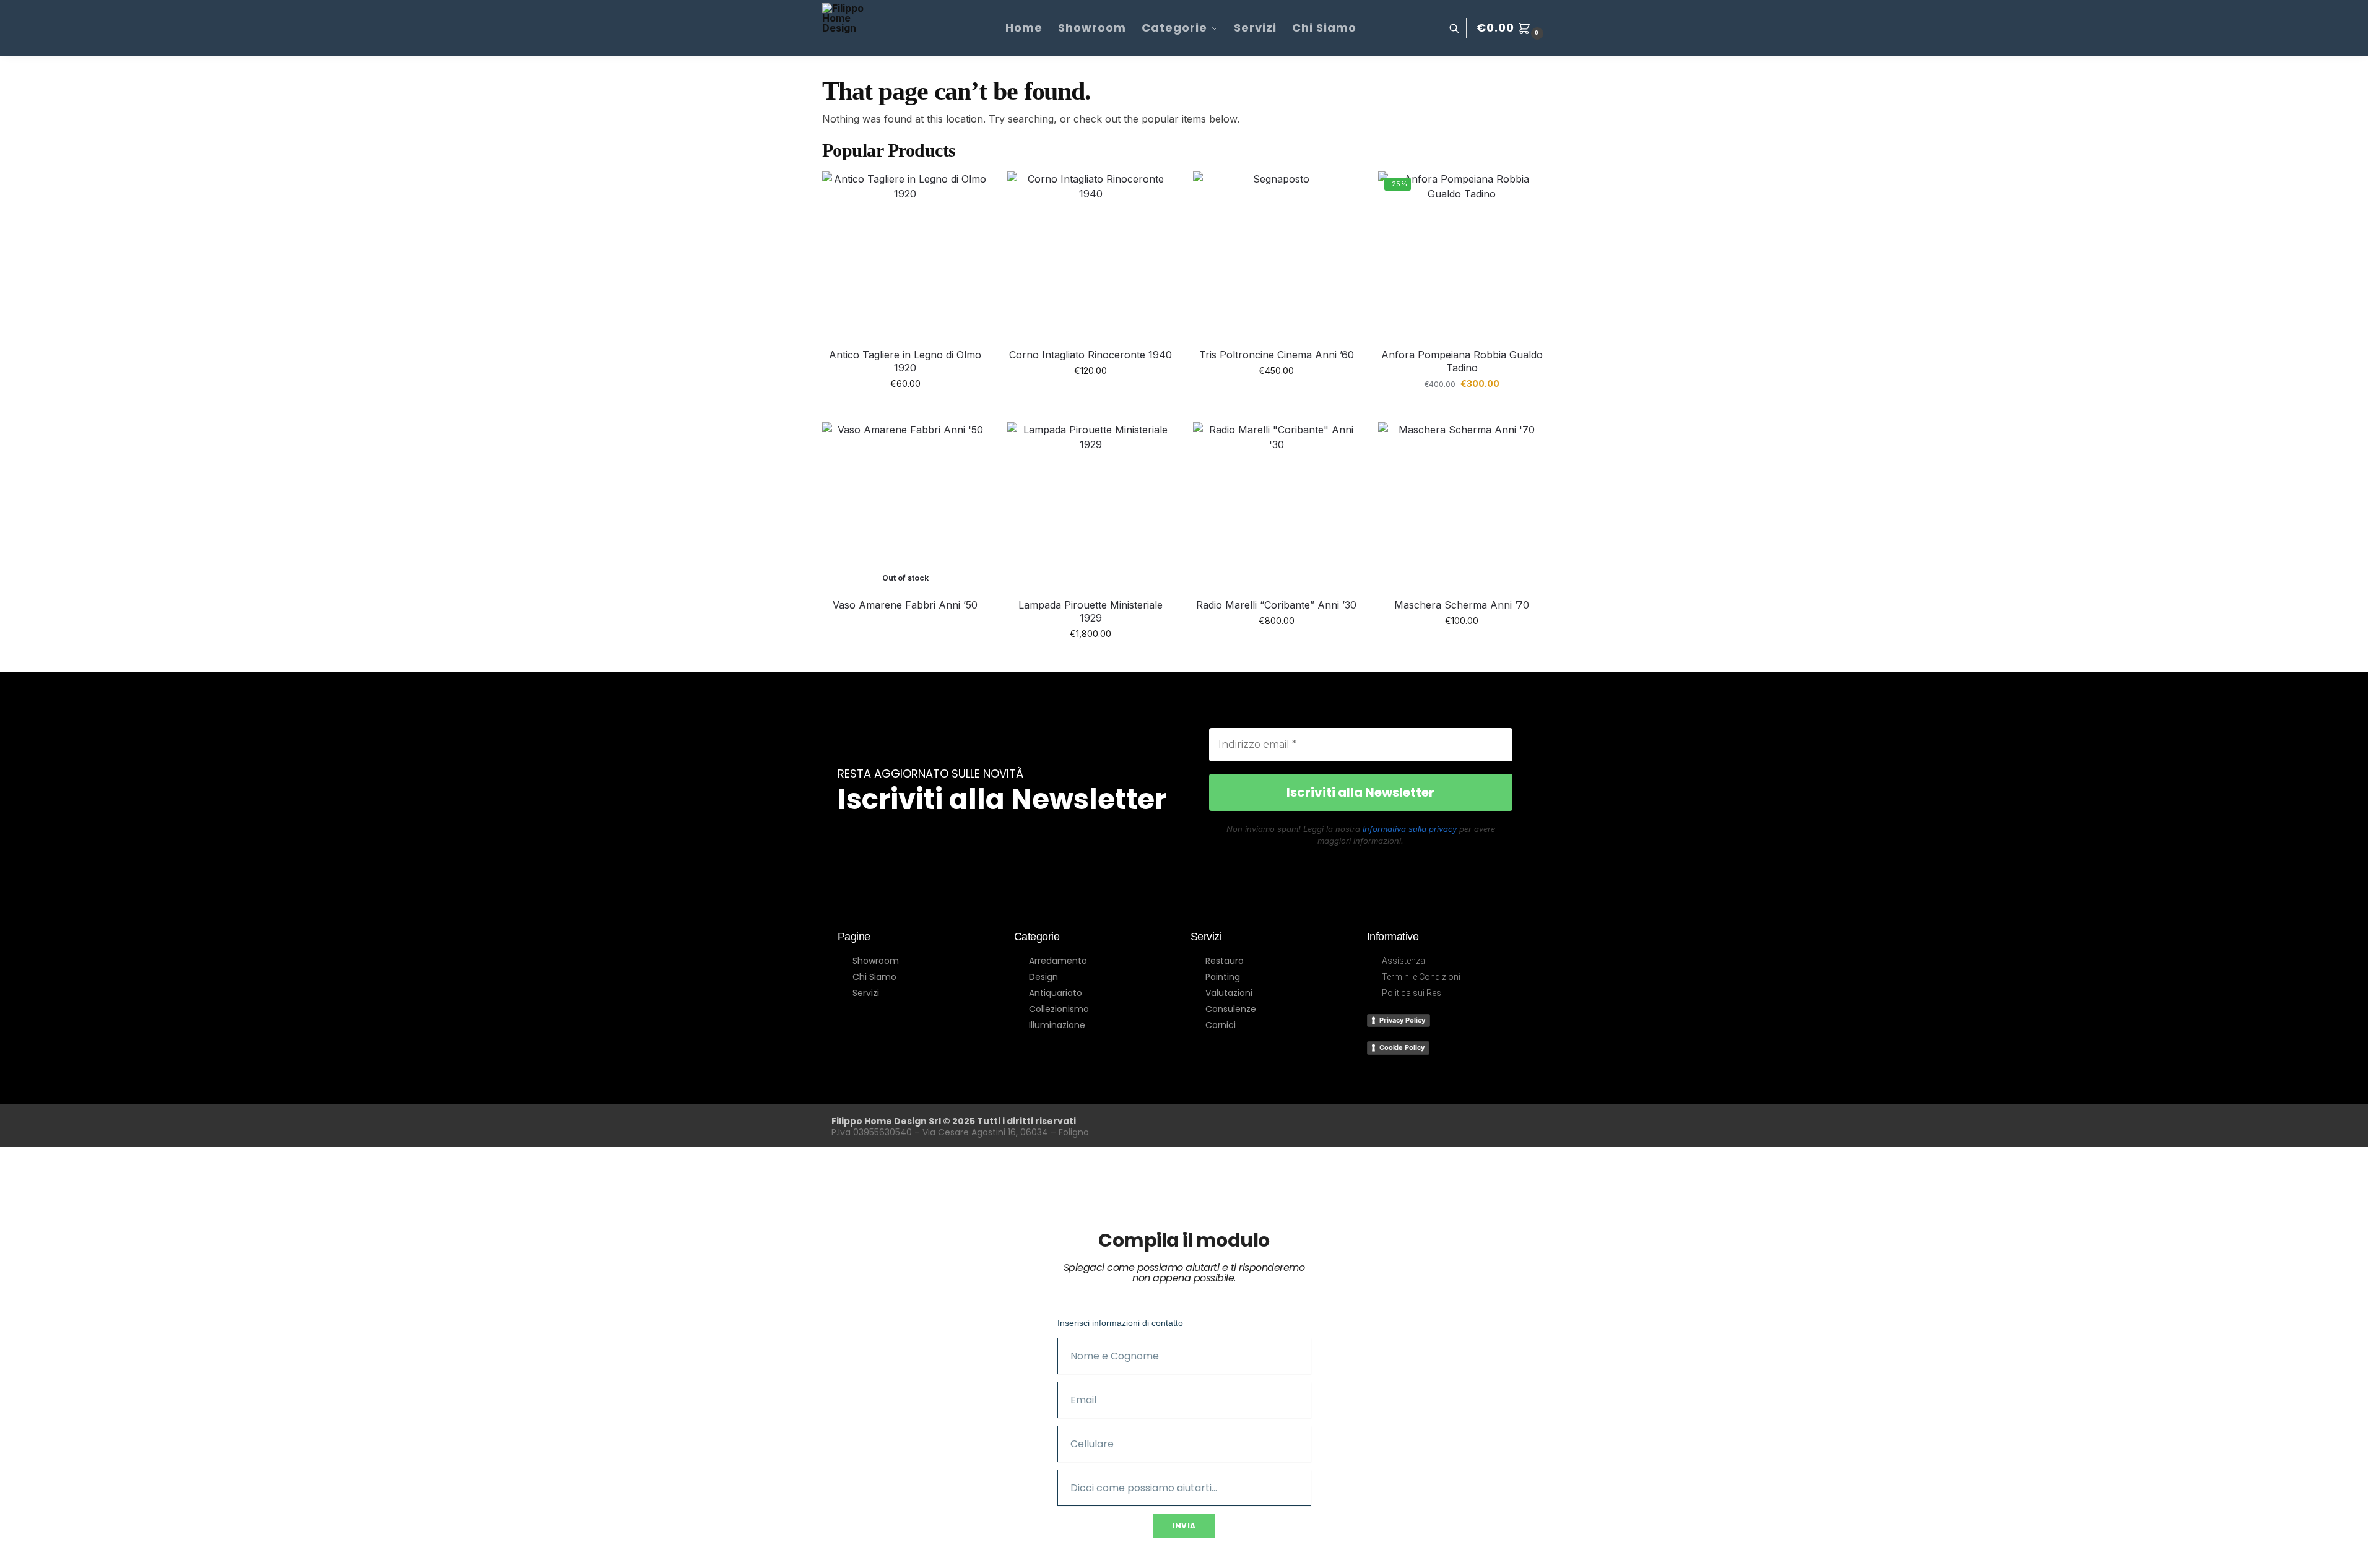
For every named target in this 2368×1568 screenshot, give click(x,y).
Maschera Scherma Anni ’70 (1462, 605)
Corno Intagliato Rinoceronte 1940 (1091, 355)
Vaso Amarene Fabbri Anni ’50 (905, 605)
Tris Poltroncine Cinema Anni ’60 (1277, 355)
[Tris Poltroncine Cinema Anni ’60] (1277, 255)
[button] (1511, 28)
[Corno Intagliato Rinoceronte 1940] (1091, 255)
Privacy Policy (1402, 1020)
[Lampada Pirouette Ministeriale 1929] (1091, 506)
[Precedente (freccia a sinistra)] (4, 1564)
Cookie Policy (1402, 1047)
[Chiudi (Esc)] (35, 1549)
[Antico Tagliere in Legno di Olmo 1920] (906, 255)
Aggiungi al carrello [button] (905, 409)
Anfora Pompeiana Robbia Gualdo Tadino (1462, 361)
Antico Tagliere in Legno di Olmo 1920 (905, 361)
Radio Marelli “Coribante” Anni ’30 (1276, 605)
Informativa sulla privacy (1410, 829)
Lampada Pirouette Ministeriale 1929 (1091, 611)
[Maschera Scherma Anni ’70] (1462, 506)
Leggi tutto (905, 626)
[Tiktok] (1522, 1124)
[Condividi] (25, 1549)
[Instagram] (1424, 1124)
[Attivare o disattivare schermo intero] (14, 1549)
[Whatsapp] (1473, 1124)
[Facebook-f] (1375, 1124)
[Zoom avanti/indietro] (4, 1549)
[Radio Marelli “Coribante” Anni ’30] (1277, 506)
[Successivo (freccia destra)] (14, 1564)
